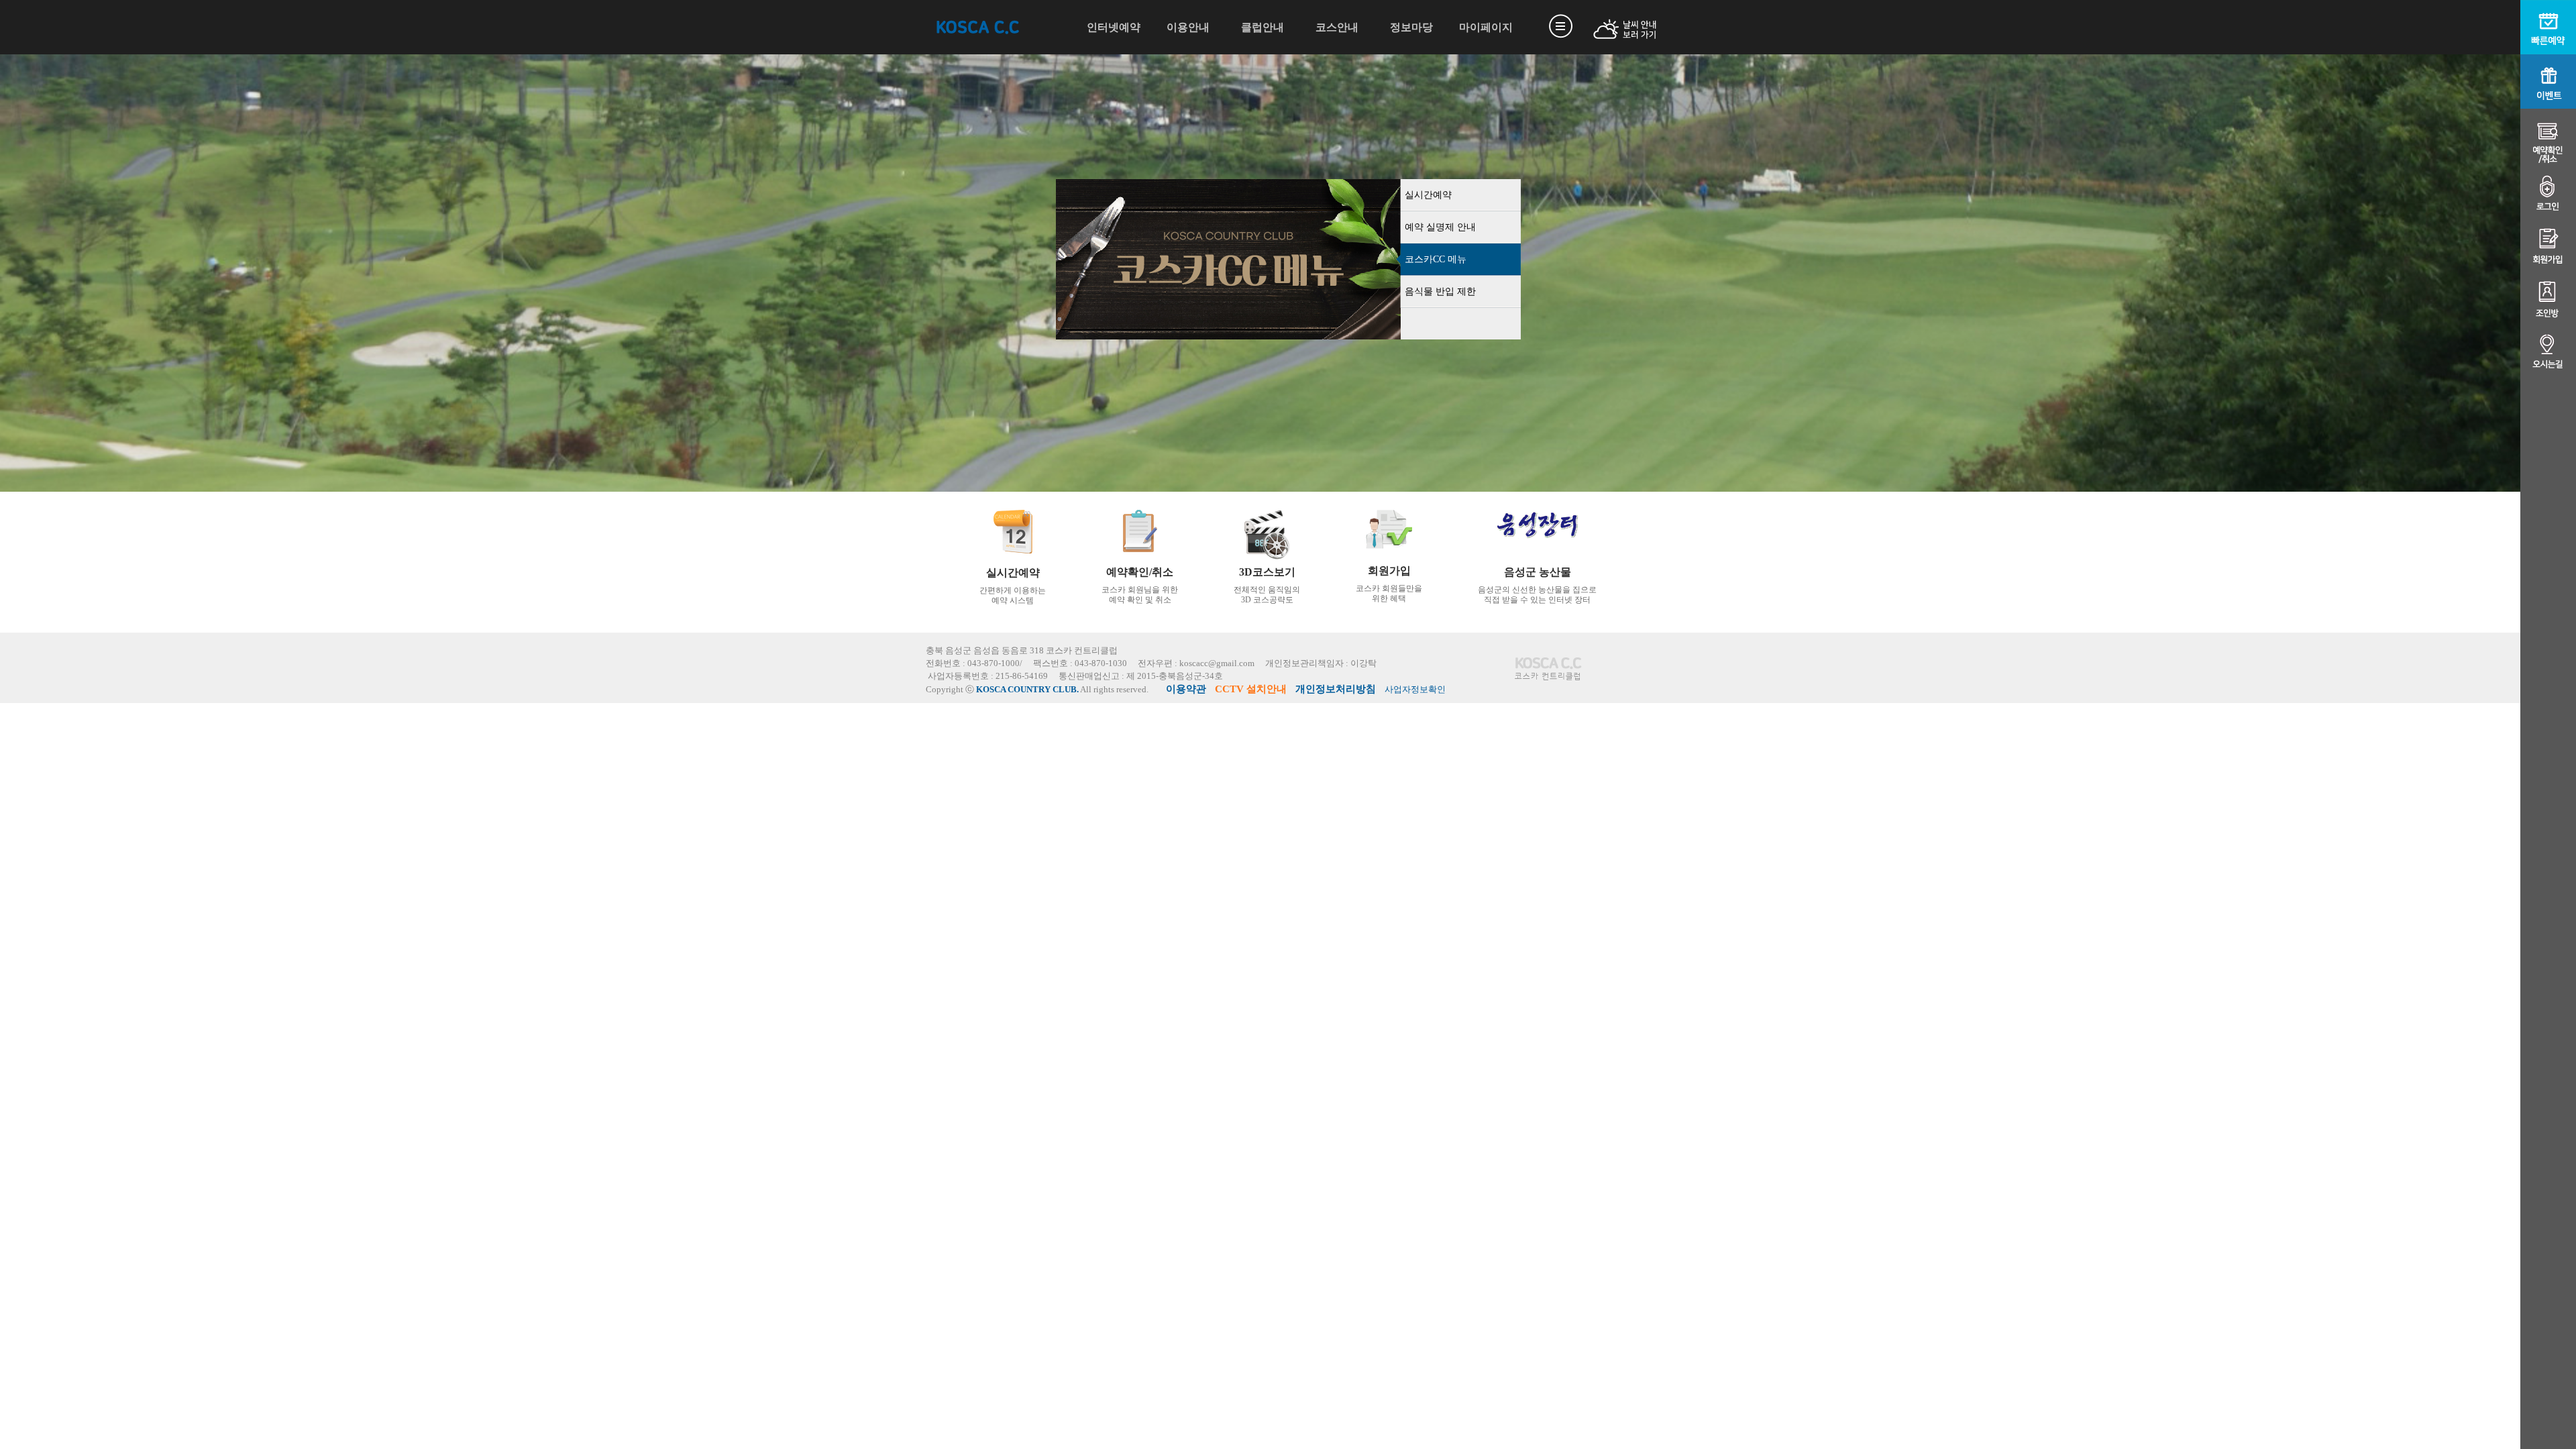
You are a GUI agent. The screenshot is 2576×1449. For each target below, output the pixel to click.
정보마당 (1411, 27)
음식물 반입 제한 (1440, 291)
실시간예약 (1428, 195)
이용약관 (1186, 689)
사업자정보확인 (1415, 690)
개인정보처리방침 (1336, 689)
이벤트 (2548, 82)
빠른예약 (2548, 27)
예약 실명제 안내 (1440, 227)
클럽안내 (1263, 27)
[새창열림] (1609, 29)
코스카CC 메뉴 (1436, 259)
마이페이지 (1486, 27)
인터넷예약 (1114, 27)
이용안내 (1188, 27)
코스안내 (1337, 27)
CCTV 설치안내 (1251, 689)
